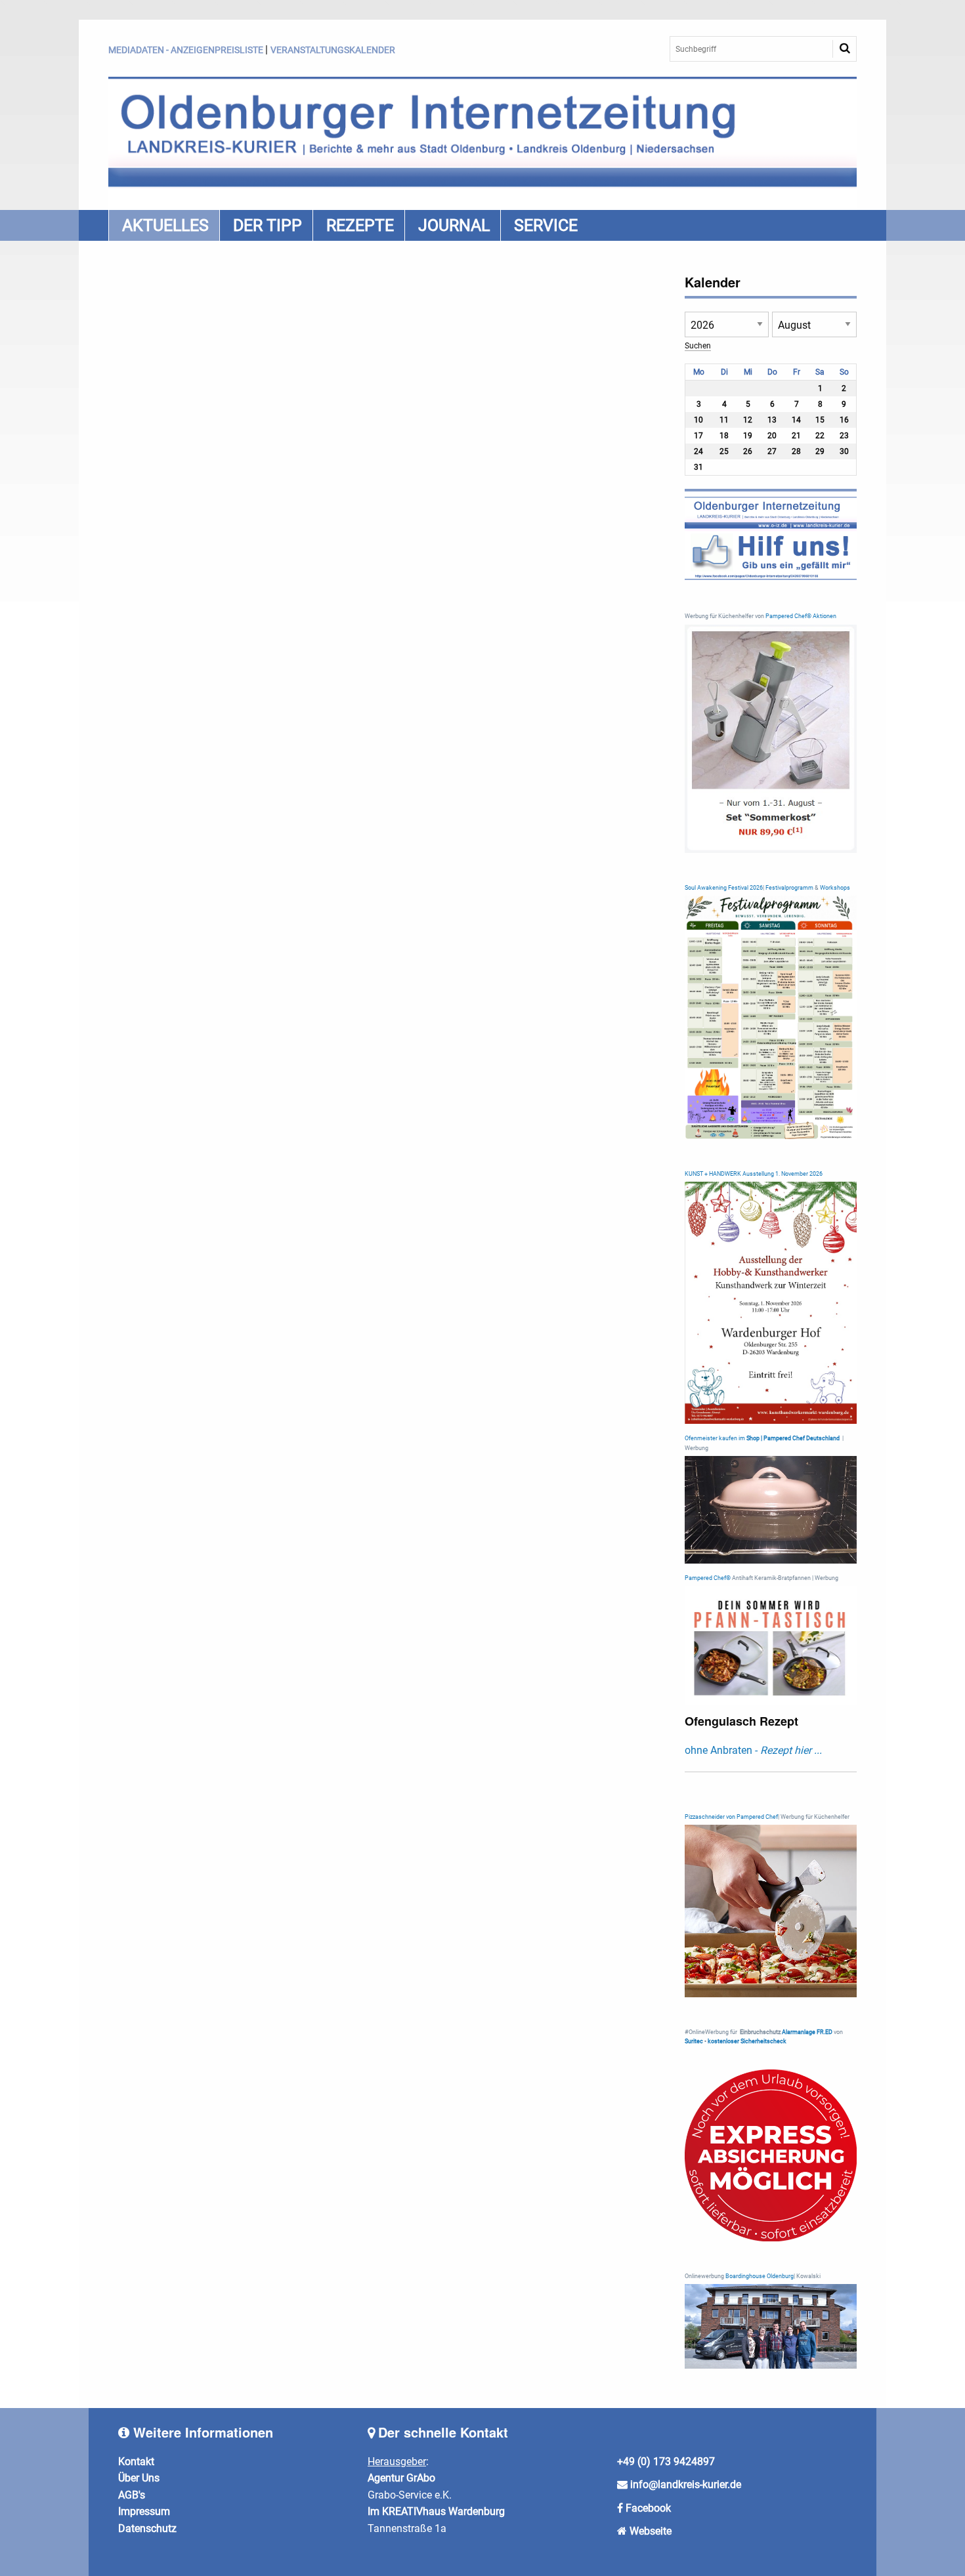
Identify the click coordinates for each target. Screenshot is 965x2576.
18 (724, 436)
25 (724, 451)
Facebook (648, 2508)
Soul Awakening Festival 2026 (724, 888)
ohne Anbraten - (753, 1750)
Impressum (144, 2511)
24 (698, 451)
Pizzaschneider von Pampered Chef (731, 1817)
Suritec (694, 2041)
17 (698, 436)
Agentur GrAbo (401, 2478)
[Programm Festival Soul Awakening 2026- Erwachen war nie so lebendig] (771, 1017)
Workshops (835, 888)
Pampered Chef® (708, 1578)
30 (844, 451)
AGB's (132, 2495)
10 (698, 420)
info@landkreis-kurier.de (684, 2484)
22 (820, 436)
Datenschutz (147, 2528)
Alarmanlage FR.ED (808, 2032)
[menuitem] (164, 225)
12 (748, 420)
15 (820, 420)
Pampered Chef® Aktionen (801, 616)
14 (796, 420)
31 (698, 467)
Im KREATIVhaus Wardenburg (436, 2511)
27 (772, 451)
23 (844, 436)
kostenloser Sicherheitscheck (747, 2041)
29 (820, 451)
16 (844, 420)
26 (748, 451)
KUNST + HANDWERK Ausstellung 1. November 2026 (754, 1174)
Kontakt (136, 2462)
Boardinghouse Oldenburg (760, 2276)
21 (796, 436)
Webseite (651, 2531)
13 (772, 420)
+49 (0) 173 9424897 (666, 2462)
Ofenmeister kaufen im (715, 1438)
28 (796, 451)
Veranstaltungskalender (333, 50)
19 (748, 436)
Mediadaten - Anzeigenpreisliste (186, 50)
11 (724, 420)
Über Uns (139, 2478)
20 (772, 436)
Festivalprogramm (789, 888)
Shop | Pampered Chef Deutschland (793, 1438)
